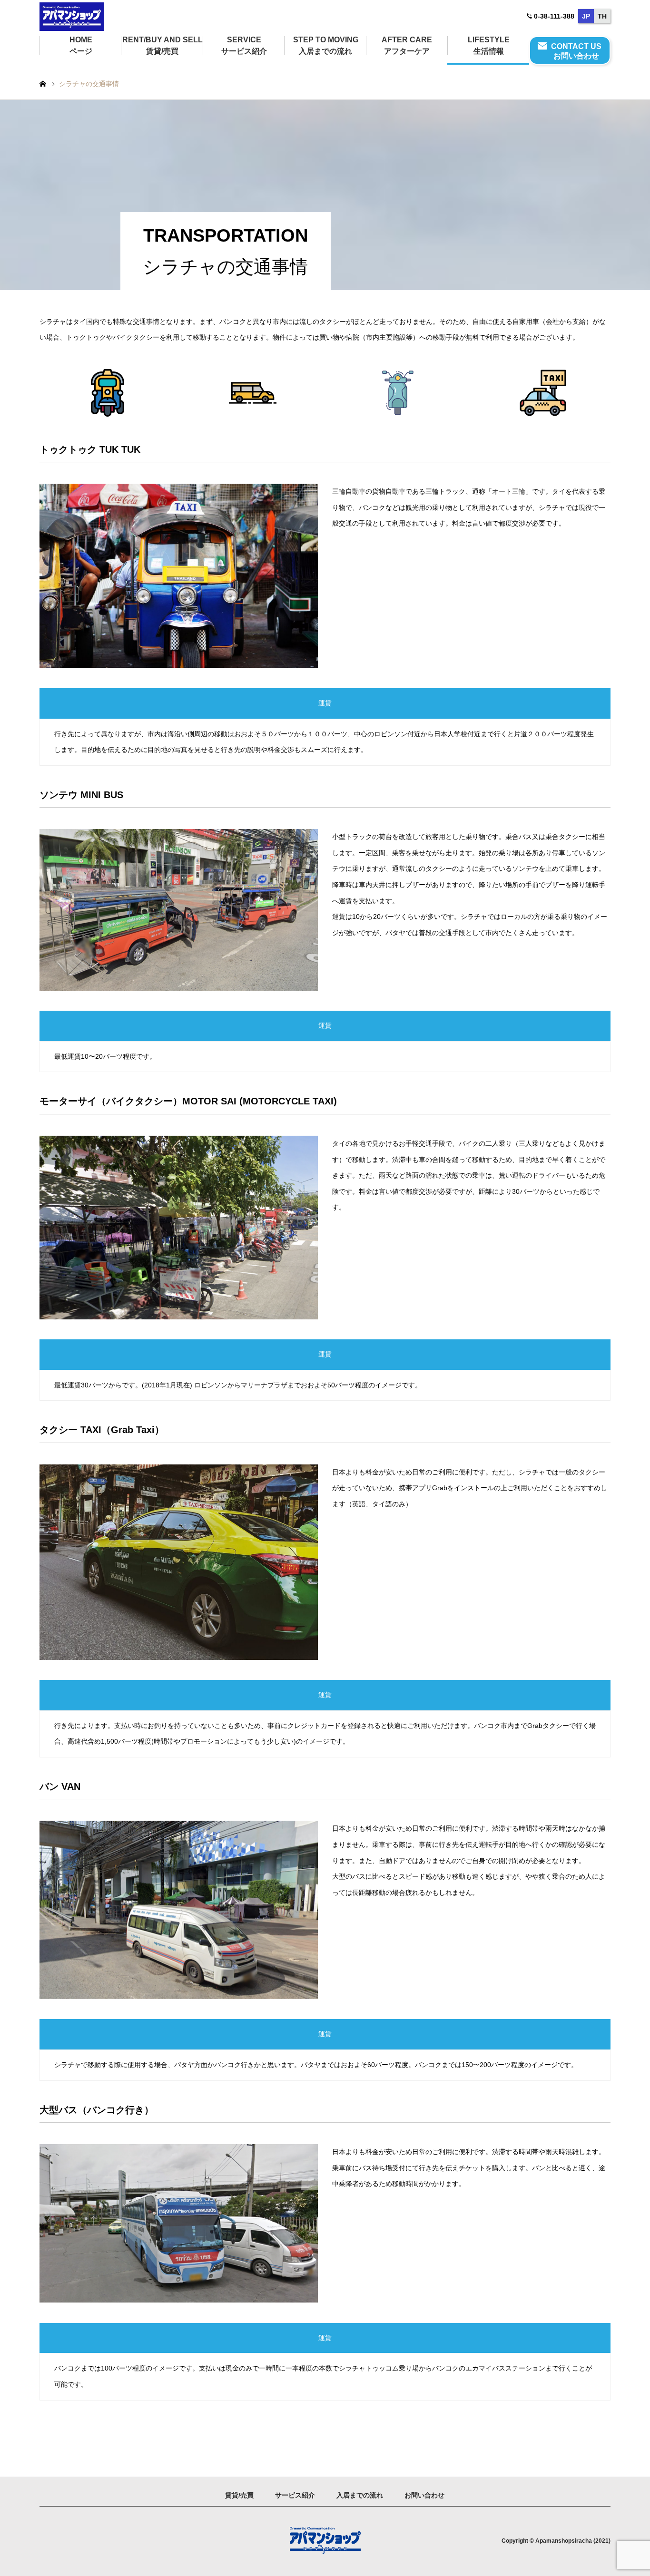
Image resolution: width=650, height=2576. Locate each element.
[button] (325, 703)
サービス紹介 (295, 2495)
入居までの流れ (360, 2495)
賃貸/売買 (239, 2495)
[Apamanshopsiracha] (72, 16)
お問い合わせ (424, 2495)
